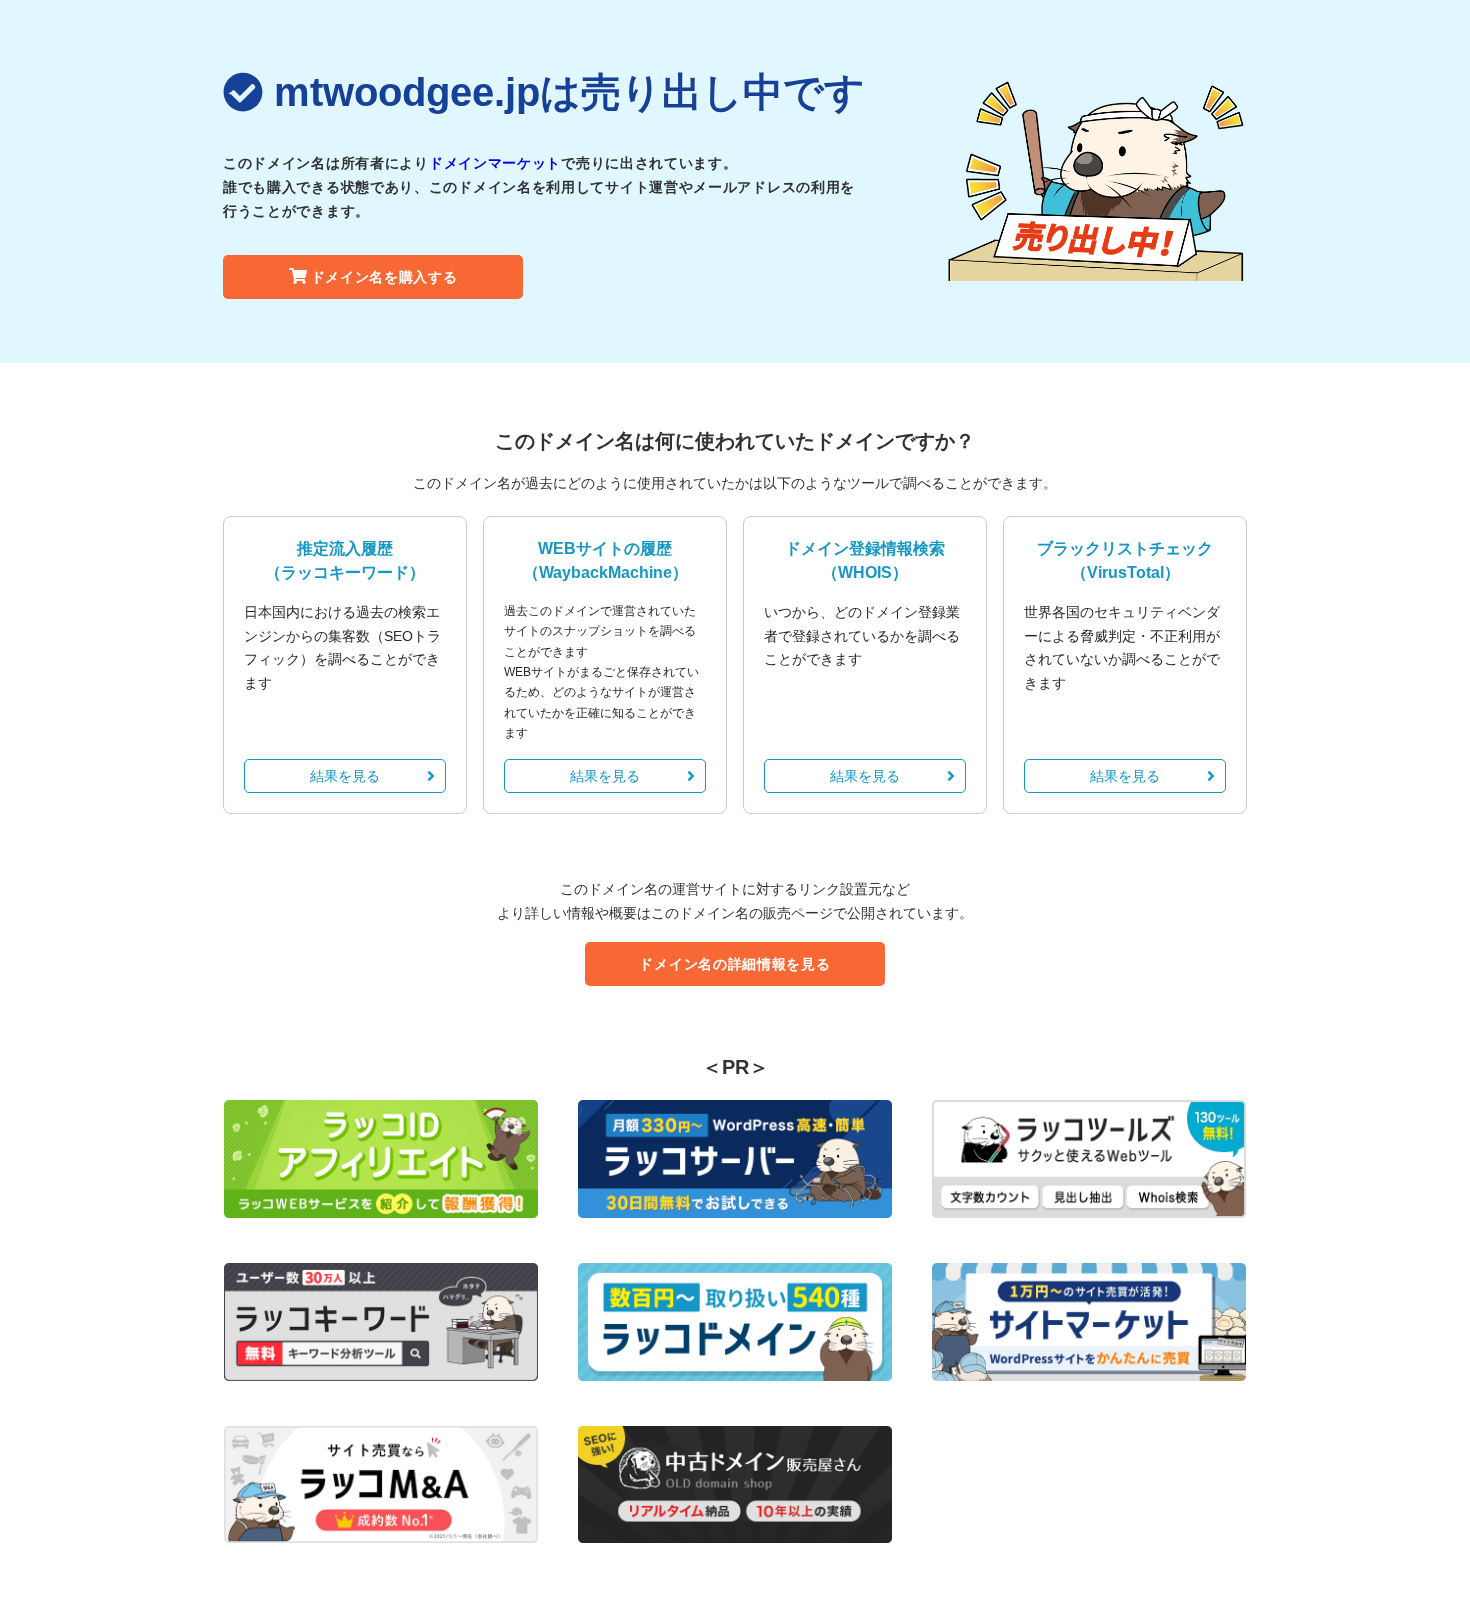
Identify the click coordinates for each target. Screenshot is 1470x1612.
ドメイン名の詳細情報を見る (734, 964)
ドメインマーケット (495, 163)
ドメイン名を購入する (384, 277)
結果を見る (345, 776)
